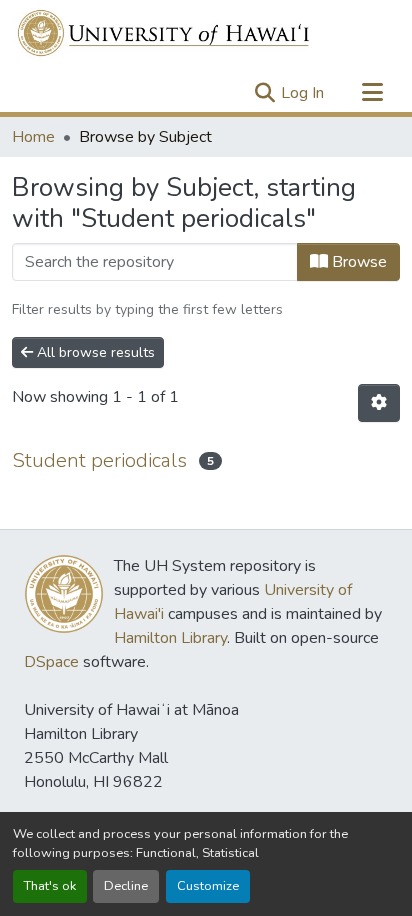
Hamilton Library (170, 638)
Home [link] (33, 137)
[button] (164, 33)
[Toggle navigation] (372, 93)
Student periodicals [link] (99, 460)
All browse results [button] (94, 352)
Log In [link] (302, 93)
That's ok (50, 886)
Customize (208, 886)
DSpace (51, 662)
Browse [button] (357, 262)
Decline (126, 886)
